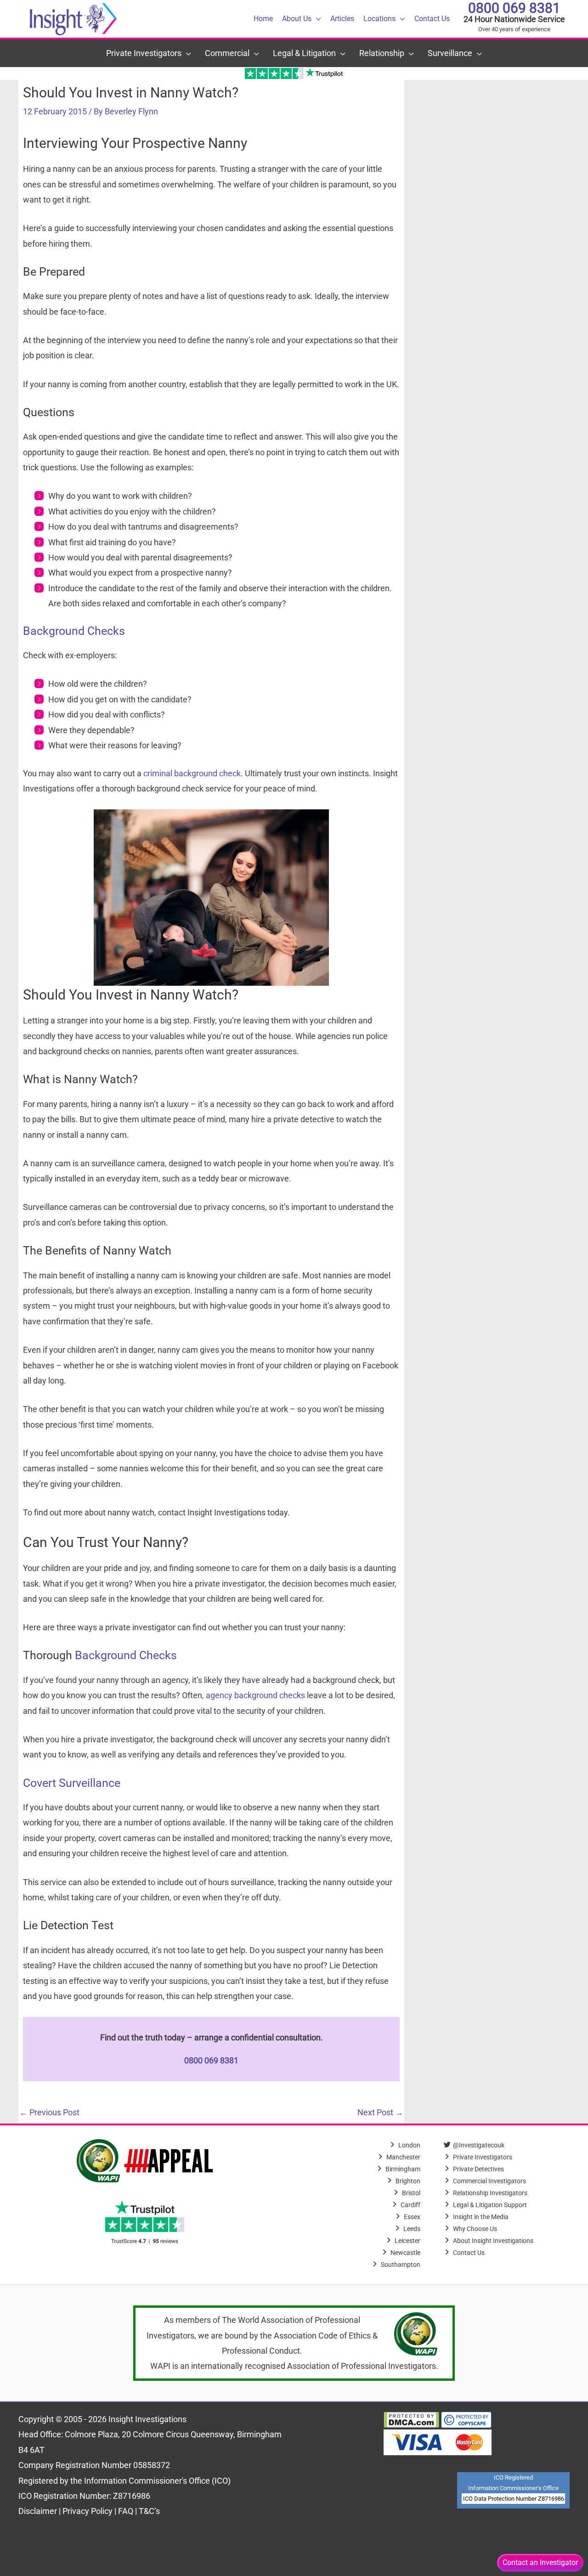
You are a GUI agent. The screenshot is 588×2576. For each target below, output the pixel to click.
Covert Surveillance (72, 1783)
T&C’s (149, 2511)
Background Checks (74, 631)
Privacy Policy (88, 2511)
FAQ (127, 2511)
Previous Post (49, 2112)
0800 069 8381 (514, 8)
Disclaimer (39, 2511)
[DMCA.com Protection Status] (411, 2419)
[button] (316, 19)
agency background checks (255, 1695)
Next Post (380, 2112)
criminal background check (192, 773)
